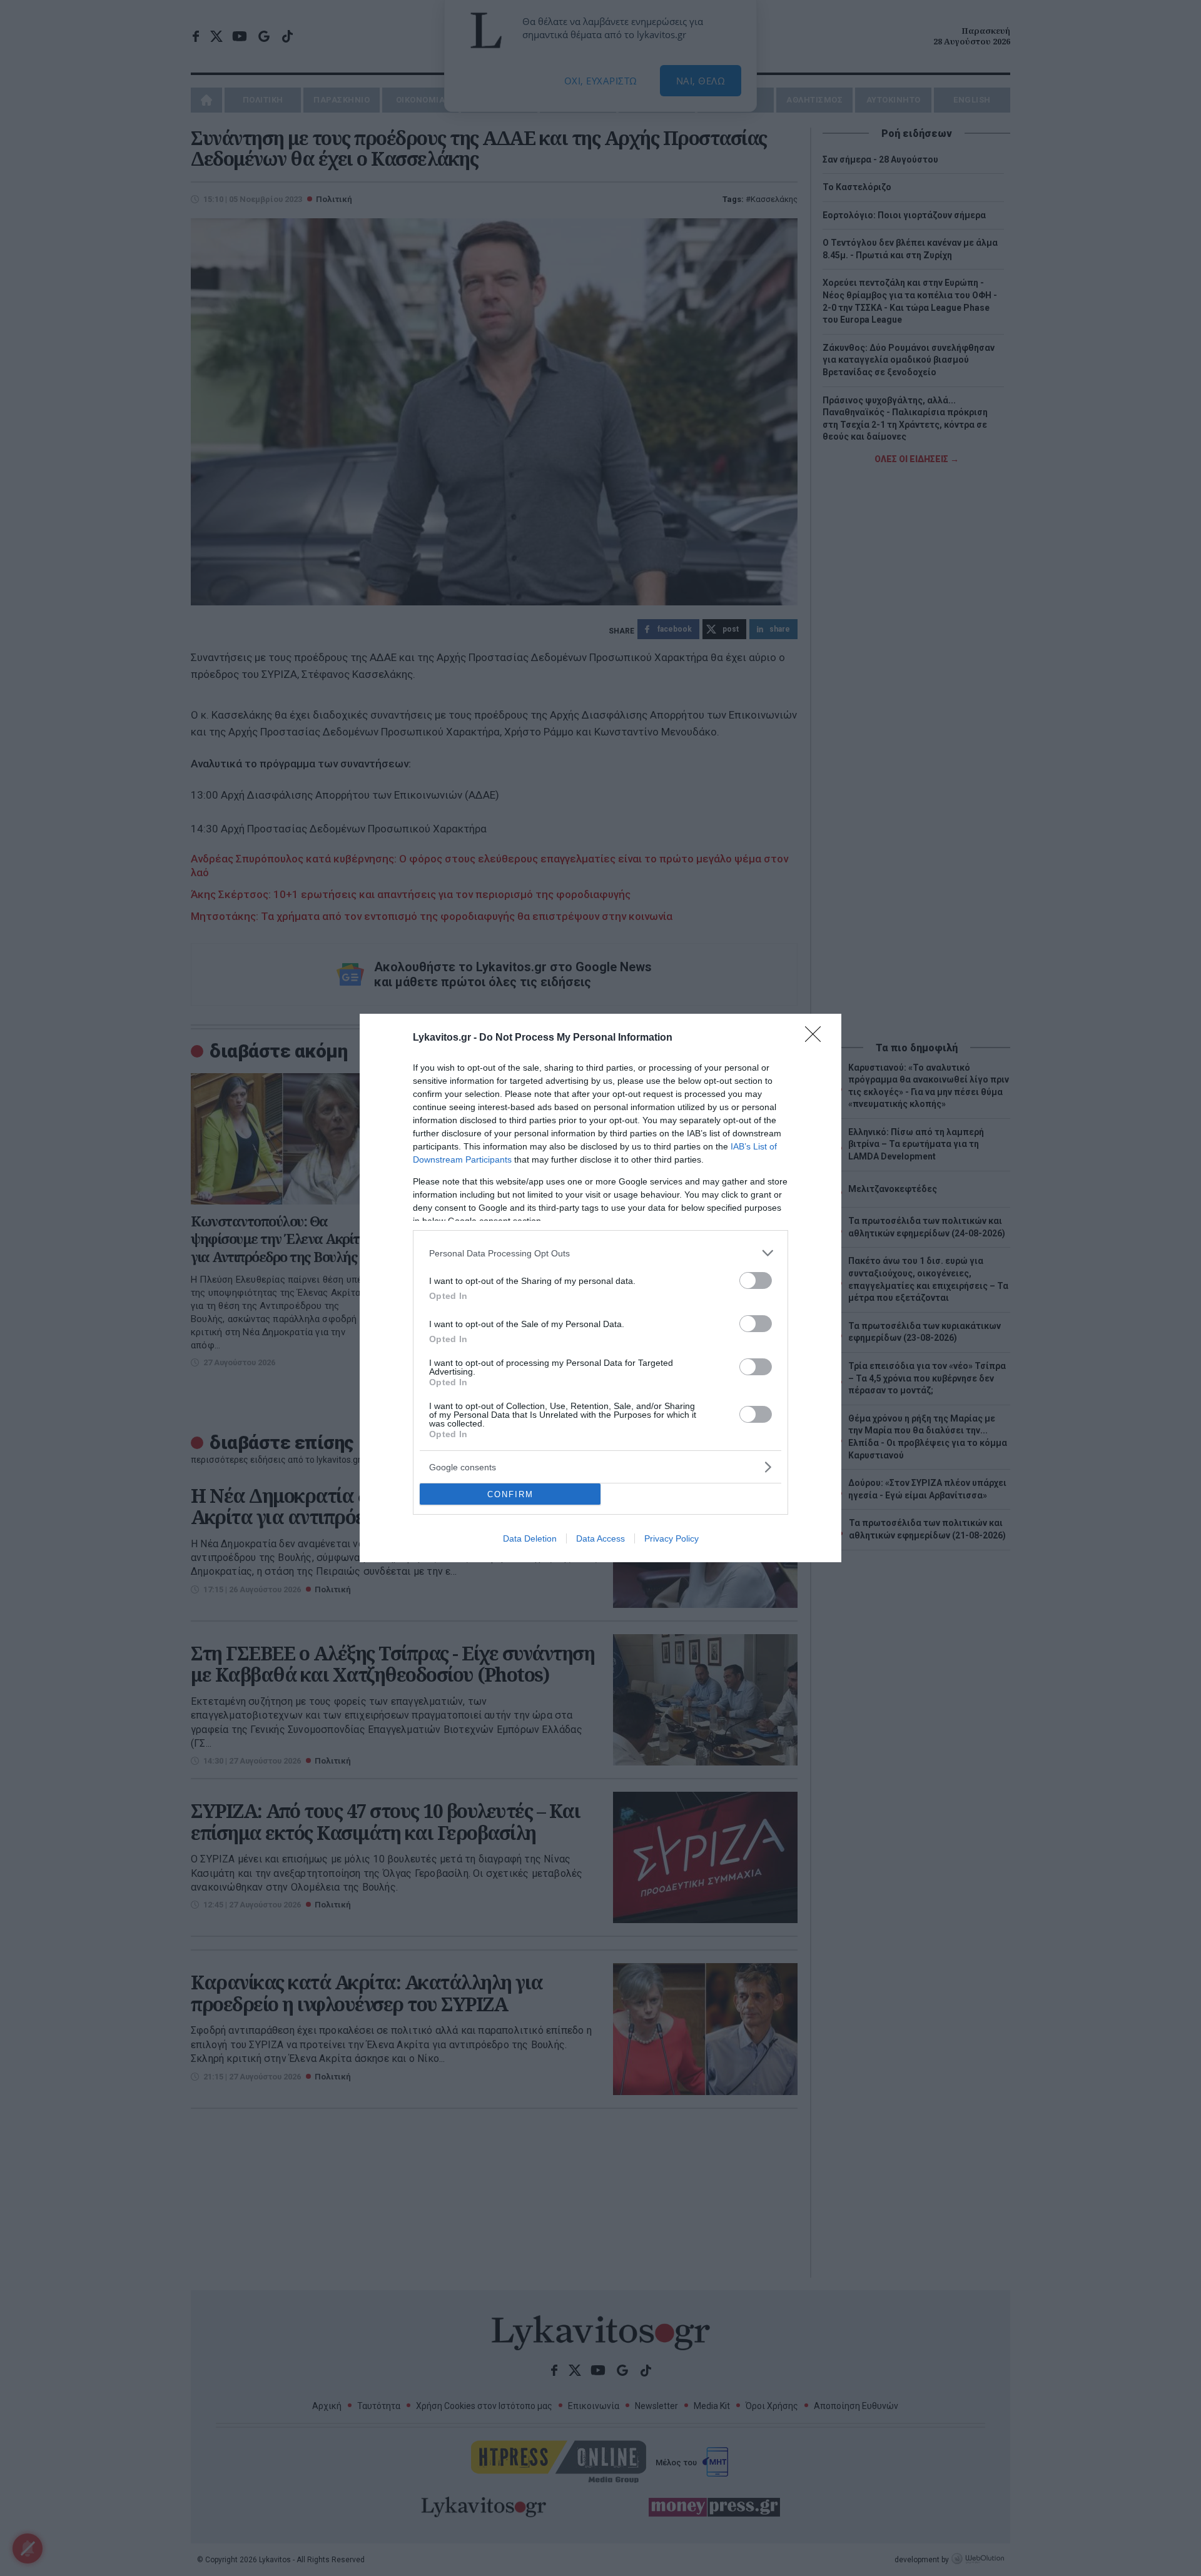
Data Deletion (530, 1538)
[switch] (756, 1280)
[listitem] (600, 1253)
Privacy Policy (671, 1538)
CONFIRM (510, 1494)
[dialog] (600, 1288)
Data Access (600, 1538)
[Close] (817, 1038)
